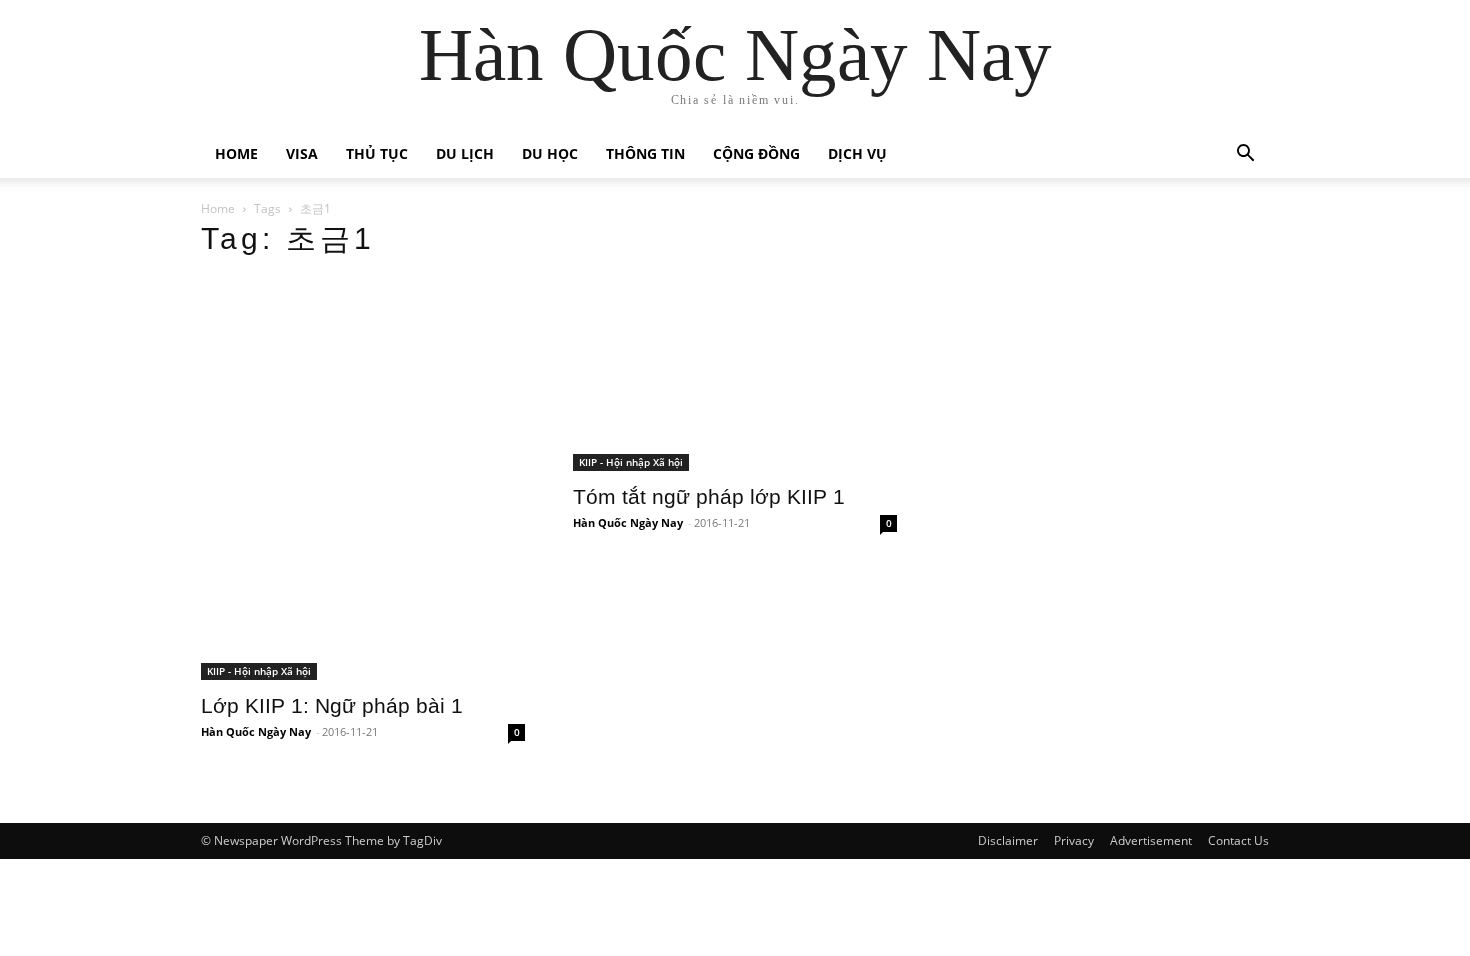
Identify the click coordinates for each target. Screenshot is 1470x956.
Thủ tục (377, 153)
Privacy (1074, 840)
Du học (550, 153)
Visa (302, 153)
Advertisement (1151, 840)
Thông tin (645, 153)
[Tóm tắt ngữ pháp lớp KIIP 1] (735, 374)
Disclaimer (1008, 840)
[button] (1245, 155)
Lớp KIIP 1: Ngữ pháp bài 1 (332, 705)
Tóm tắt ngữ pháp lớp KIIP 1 (709, 496)
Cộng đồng (756, 153)
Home (236, 153)
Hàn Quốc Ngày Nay (256, 731)
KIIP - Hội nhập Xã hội (259, 671)
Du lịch (465, 153)
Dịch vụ (857, 153)
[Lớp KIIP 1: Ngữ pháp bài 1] (363, 478)
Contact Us (1238, 840)
